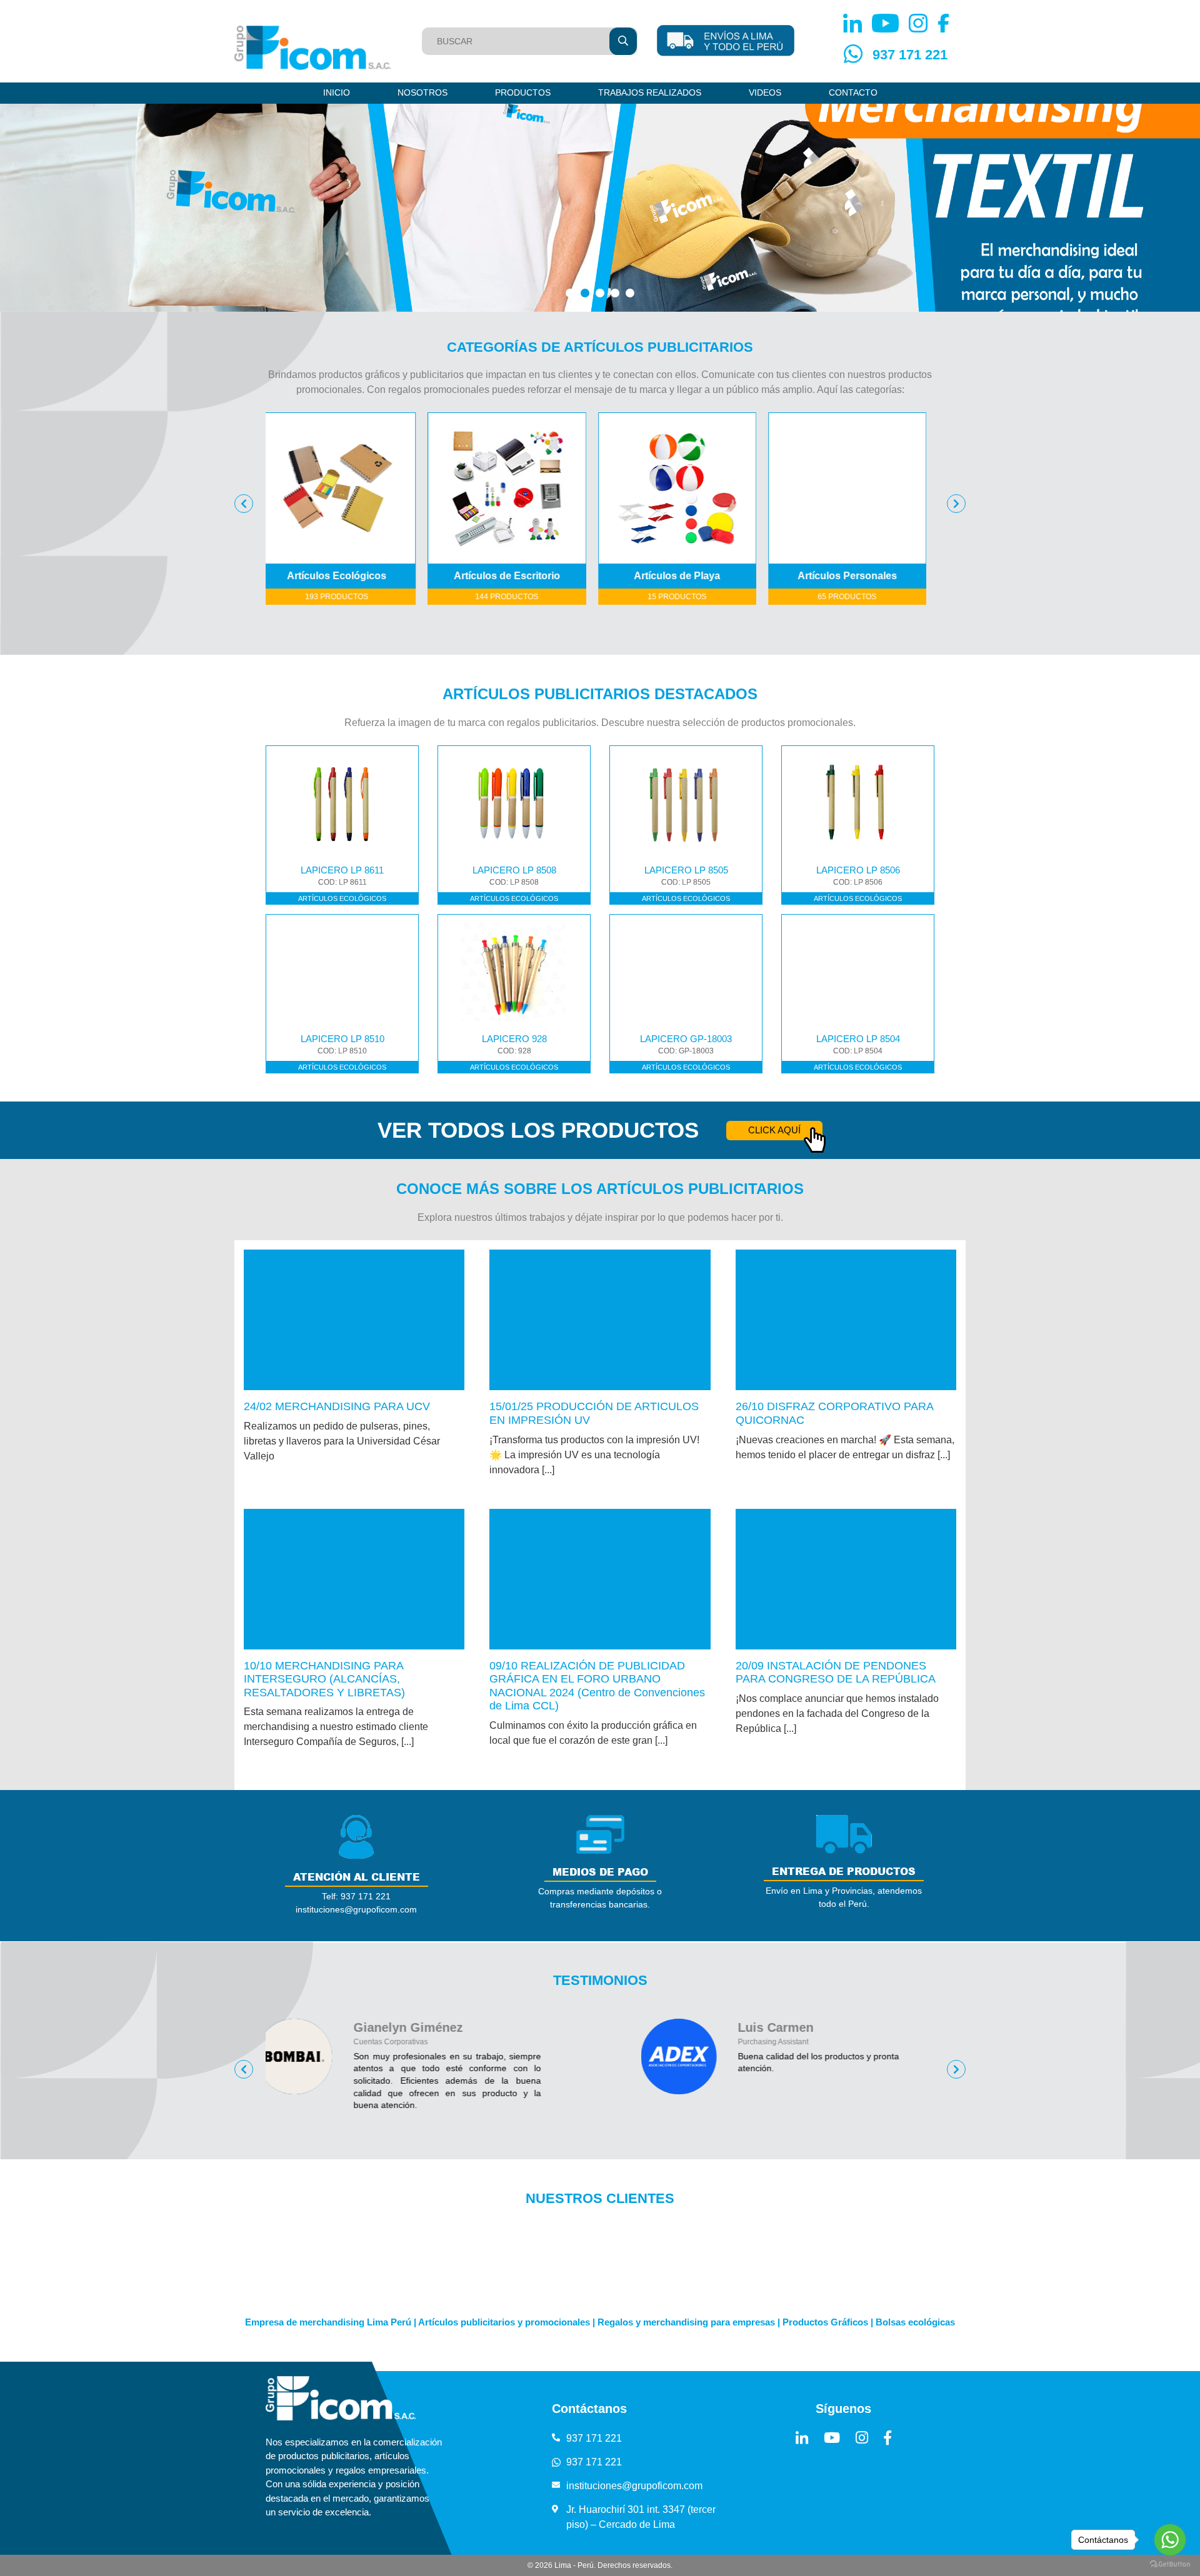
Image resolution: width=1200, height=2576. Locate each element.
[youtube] (832, 2438)
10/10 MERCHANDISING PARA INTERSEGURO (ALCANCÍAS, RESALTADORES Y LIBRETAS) (324, 1679)
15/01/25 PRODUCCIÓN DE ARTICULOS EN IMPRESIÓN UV (594, 1413)
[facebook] (887, 2438)
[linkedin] (802, 2438)
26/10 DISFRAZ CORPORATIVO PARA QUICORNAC (834, 1413)
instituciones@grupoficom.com (634, 2486)
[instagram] (862, 2438)
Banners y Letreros (871, 576)
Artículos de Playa (531, 576)
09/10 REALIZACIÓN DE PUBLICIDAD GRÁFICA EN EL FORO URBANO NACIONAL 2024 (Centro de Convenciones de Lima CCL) (597, 1686)
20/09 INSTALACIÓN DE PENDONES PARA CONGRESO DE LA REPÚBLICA (836, 1673)
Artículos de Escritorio (361, 576)
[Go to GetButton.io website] (1170, 2564)
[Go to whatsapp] (1170, 2540)
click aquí (774, 1130)
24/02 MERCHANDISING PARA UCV (337, 1406)
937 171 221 (910, 55)
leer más (354, 1320)
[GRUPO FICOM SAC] (312, 48)
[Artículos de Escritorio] (360, 488)
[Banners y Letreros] (871, 488)
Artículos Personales (701, 576)
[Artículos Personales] (701, 488)
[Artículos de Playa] (530, 488)
